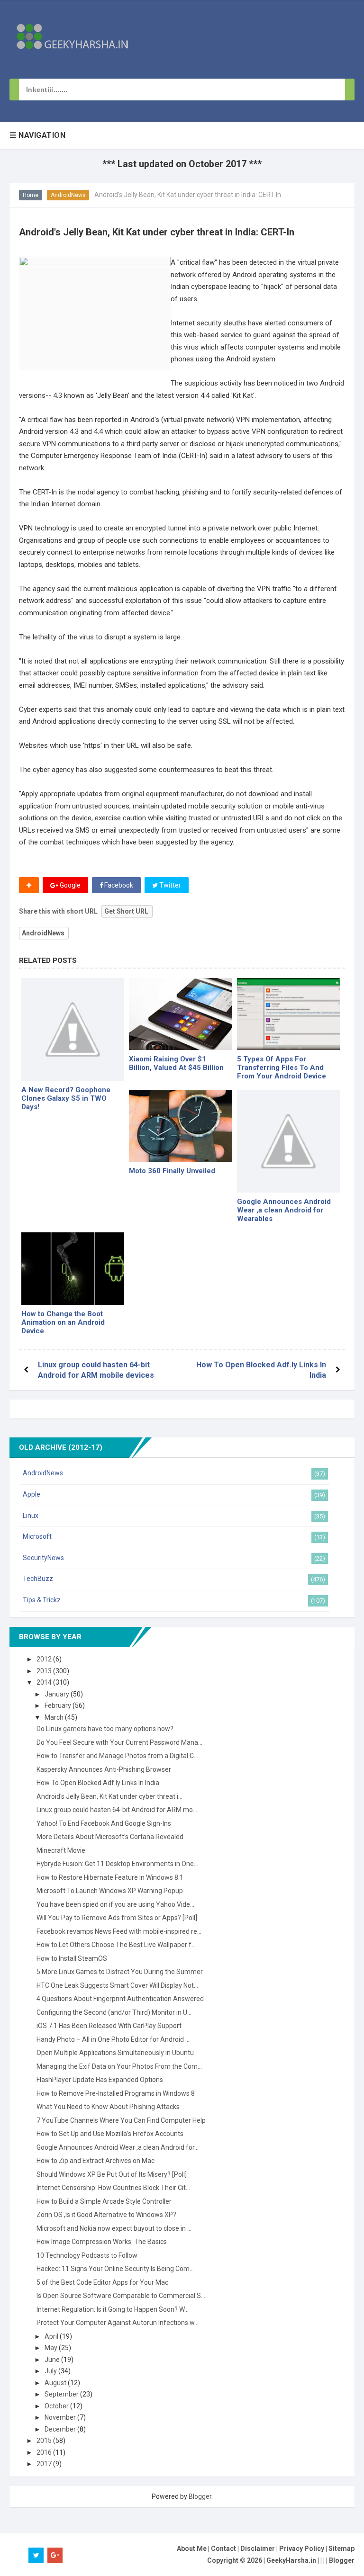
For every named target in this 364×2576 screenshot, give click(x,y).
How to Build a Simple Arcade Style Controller (104, 2201)
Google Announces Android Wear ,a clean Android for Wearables (284, 1210)
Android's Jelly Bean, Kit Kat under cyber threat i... (109, 1796)
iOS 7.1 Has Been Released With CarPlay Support (109, 2026)
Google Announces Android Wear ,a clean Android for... (118, 2147)
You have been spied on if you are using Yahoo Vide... (115, 1904)
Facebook (118, 885)
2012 (45, 1659)
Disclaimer (258, 2549)
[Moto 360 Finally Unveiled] (180, 1126)
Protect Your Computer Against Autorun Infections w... (118, 2323)
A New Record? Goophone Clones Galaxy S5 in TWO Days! (66, 1098)
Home (31, 195)
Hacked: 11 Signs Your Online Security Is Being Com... (115, 2269)
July (51, 2371)
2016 (45, 2452)
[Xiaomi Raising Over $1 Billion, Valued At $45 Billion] (180, 1014)
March (55, 1717)
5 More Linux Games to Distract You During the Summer (120, 1972)
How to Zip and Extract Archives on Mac (96, 2161)
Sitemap (341, 2549)
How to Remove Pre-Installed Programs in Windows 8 (116, 2093)
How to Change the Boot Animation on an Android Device (63, 1322)
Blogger (200, 2496)
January (58, 1694)
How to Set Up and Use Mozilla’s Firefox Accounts (110, 2134)
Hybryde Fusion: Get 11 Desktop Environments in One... (117, 1864)
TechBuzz (38, 1579)
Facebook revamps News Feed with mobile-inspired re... (119, 1931)
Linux (31, 1516)
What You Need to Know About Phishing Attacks (108, 2107)
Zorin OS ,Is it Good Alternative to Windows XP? (106, 2215)
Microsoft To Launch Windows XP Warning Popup (110, 1891)
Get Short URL (126, 911)
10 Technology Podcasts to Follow (87, 2255)
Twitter (169, 885)
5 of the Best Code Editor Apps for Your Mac (102, 2282)
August (56, 2383)
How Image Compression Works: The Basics (102, 2242)
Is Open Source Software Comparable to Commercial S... (121, 2296)
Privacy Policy (302, 2549)
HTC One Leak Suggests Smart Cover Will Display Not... (117, 1985)
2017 (45, 2464)
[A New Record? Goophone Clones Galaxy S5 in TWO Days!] (73, 1029)
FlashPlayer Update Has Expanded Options (100, 2080)
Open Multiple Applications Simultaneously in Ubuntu (115, 2053)
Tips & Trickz (42, 1600)
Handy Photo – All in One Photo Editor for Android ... (113, 2039)
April (52, 2336)
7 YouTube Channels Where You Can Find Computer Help (121, 2120)
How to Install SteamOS (72, 1958)
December (61, 2429)
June (53, 2360)
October (57, 2406)
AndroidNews (68, 195)
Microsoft (37, 1536)
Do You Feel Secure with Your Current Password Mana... (119, 1742)
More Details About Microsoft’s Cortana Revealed (110, 1837)
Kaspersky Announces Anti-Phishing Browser (104, 1769)
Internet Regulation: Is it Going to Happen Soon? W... (113, 2309)
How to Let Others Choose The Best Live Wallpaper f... (116, 1945)
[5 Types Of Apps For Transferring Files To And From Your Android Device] (288, 1014)
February (59, 1705)
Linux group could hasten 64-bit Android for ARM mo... (117, 1810)
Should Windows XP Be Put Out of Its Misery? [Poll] (112, 2174)
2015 (45, 2441)
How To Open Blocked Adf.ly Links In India (98, 1783)
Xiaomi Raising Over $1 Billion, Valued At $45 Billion (176, 1063)
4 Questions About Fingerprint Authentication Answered (120, 1999)
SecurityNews (43, 1558)
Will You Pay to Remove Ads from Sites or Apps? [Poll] (117, 1918)
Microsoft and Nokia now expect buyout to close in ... (114, 2228)
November (61, 2417)
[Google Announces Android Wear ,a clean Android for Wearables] (288, 1141)
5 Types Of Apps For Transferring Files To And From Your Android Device (282, 1068)
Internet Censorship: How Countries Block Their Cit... (113, 2188)
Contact (223, 2549)
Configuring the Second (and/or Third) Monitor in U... (114, 2012)
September (62, 2394)
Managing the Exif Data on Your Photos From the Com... (119, 2066)
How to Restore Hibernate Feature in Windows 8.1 (110, 1877)
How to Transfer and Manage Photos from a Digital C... (117, 1756)
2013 (45, 1671)
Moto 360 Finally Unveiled (172, 1171)
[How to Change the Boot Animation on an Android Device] (73, 1268)
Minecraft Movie (61, 1850)
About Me (192, 2549)
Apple (32, 1494)
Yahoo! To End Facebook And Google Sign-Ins (104, 1823)
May (52, 2348)
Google (69, 885)
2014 (45, 1682)
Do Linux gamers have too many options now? (105, 1729)
